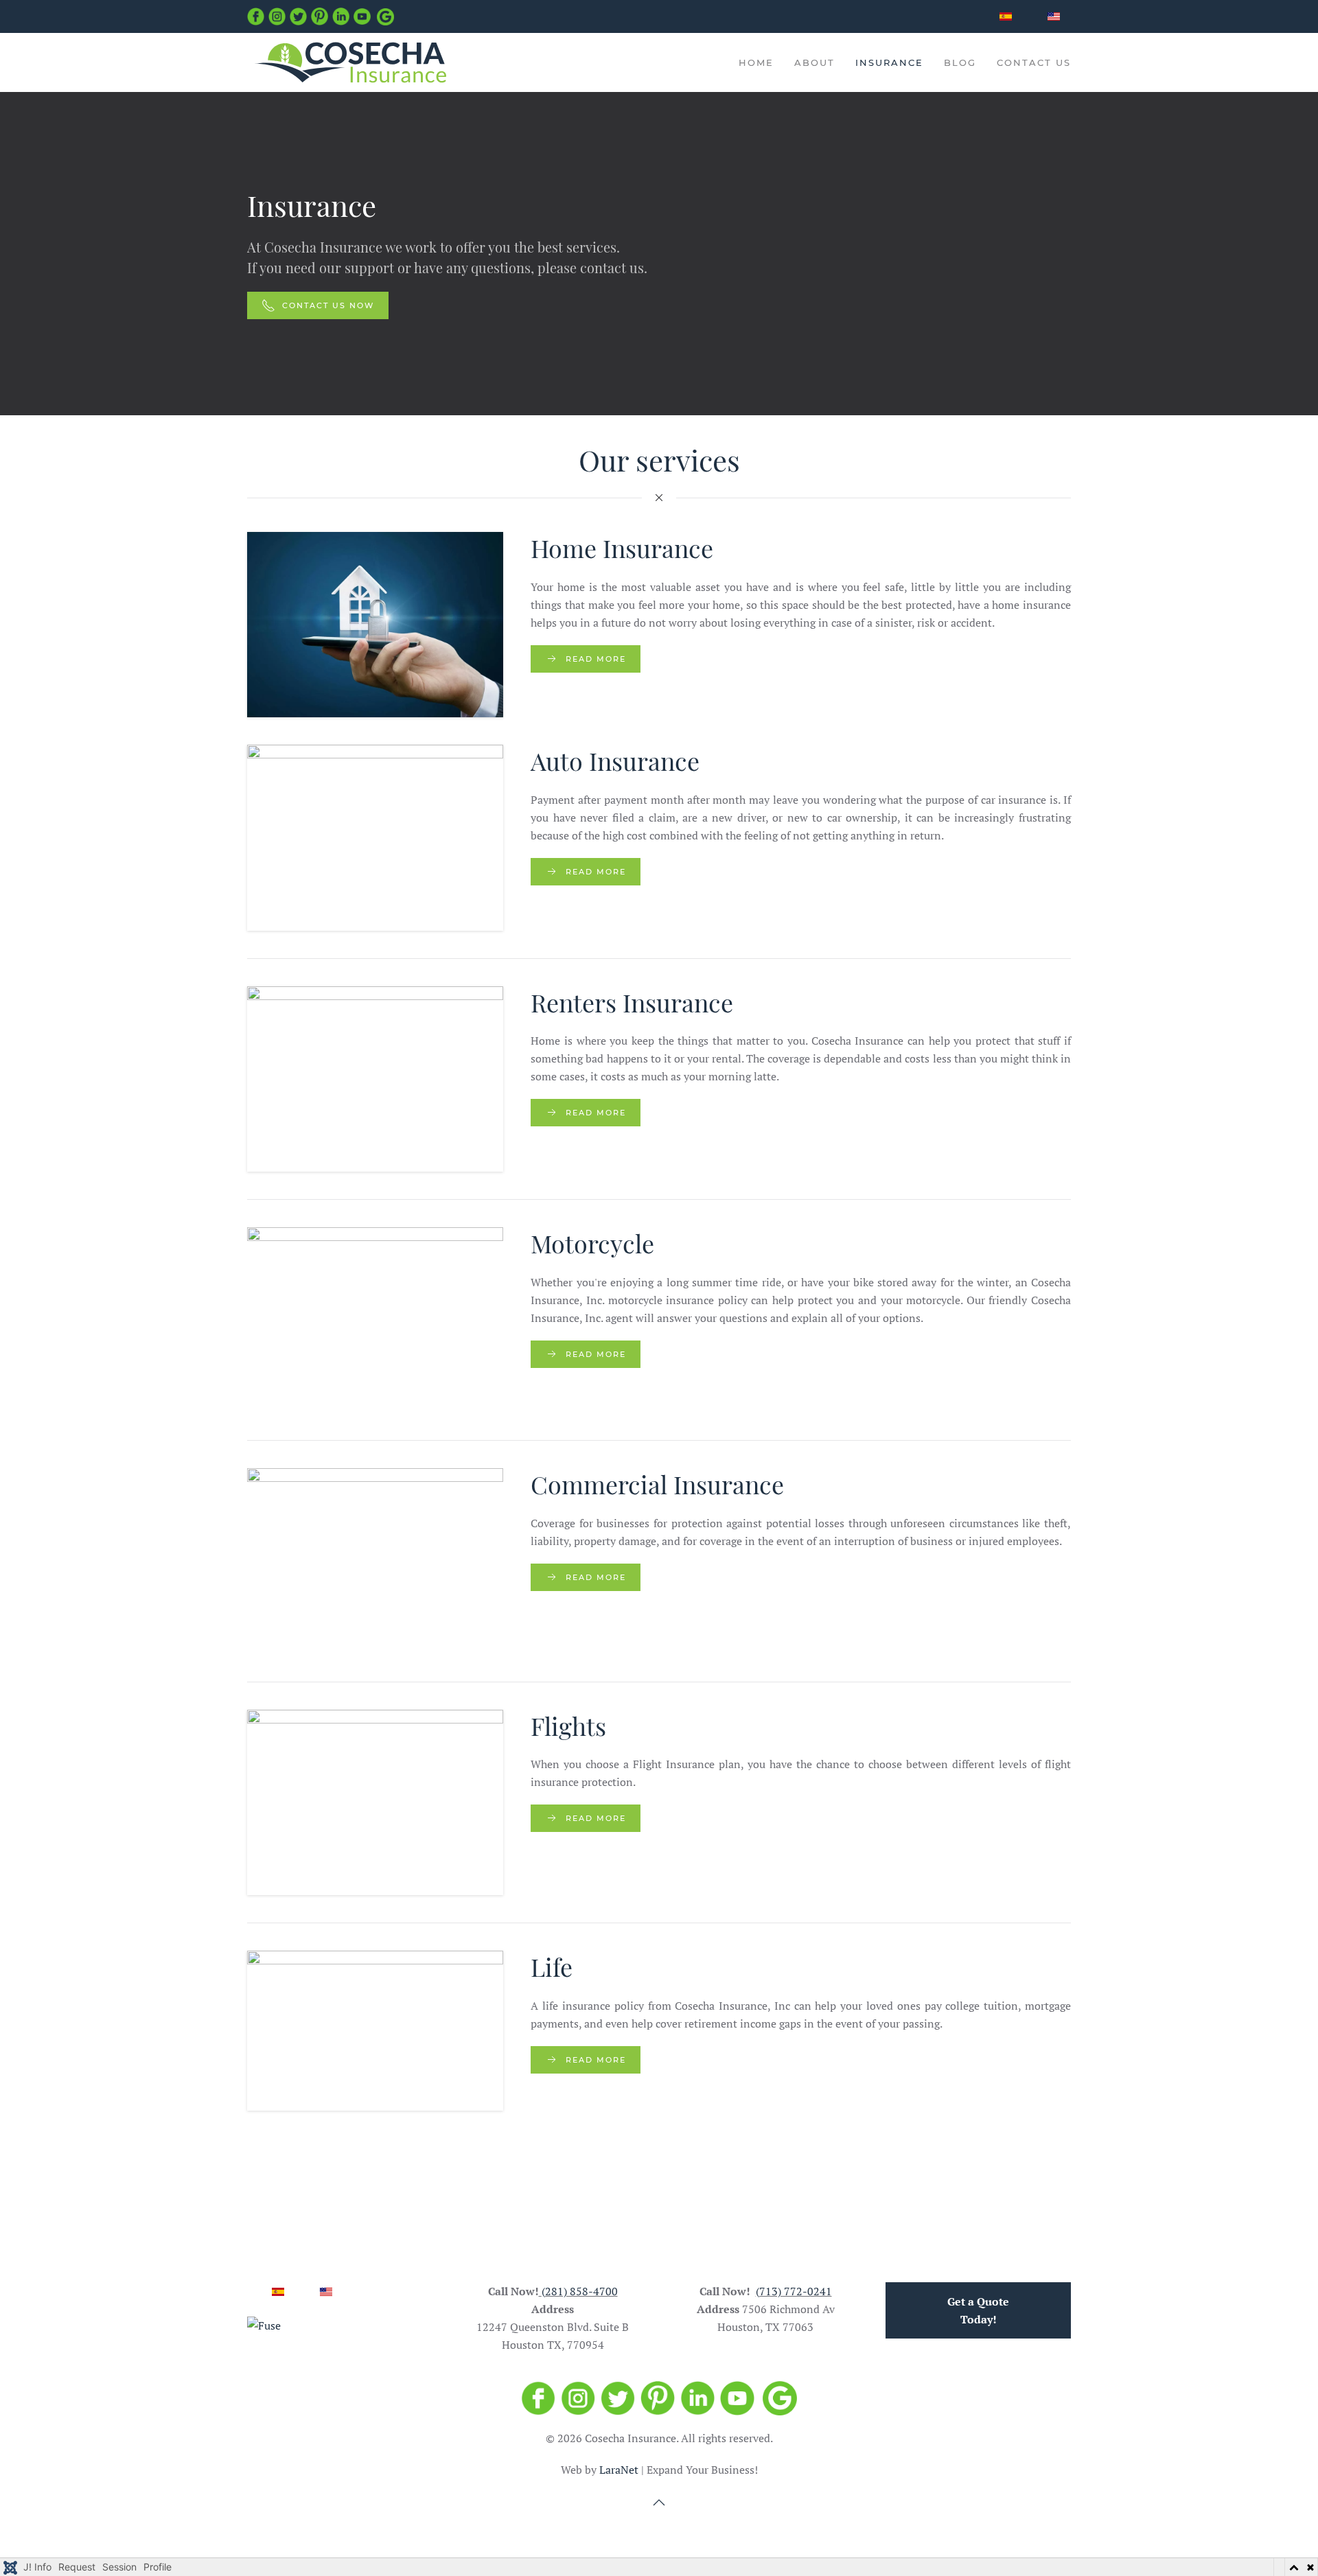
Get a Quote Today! (978, 2310)
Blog (960, 62)
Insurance (889, 62)
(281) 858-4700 (580, 2291)
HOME (756, 62)
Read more (596, 659)
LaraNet (619, 2470)
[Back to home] (350, 62)
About (814, 62)
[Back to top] (659, 2503)
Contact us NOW (328, 305)
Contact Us (1034, 62)
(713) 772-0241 (794, 2291)
